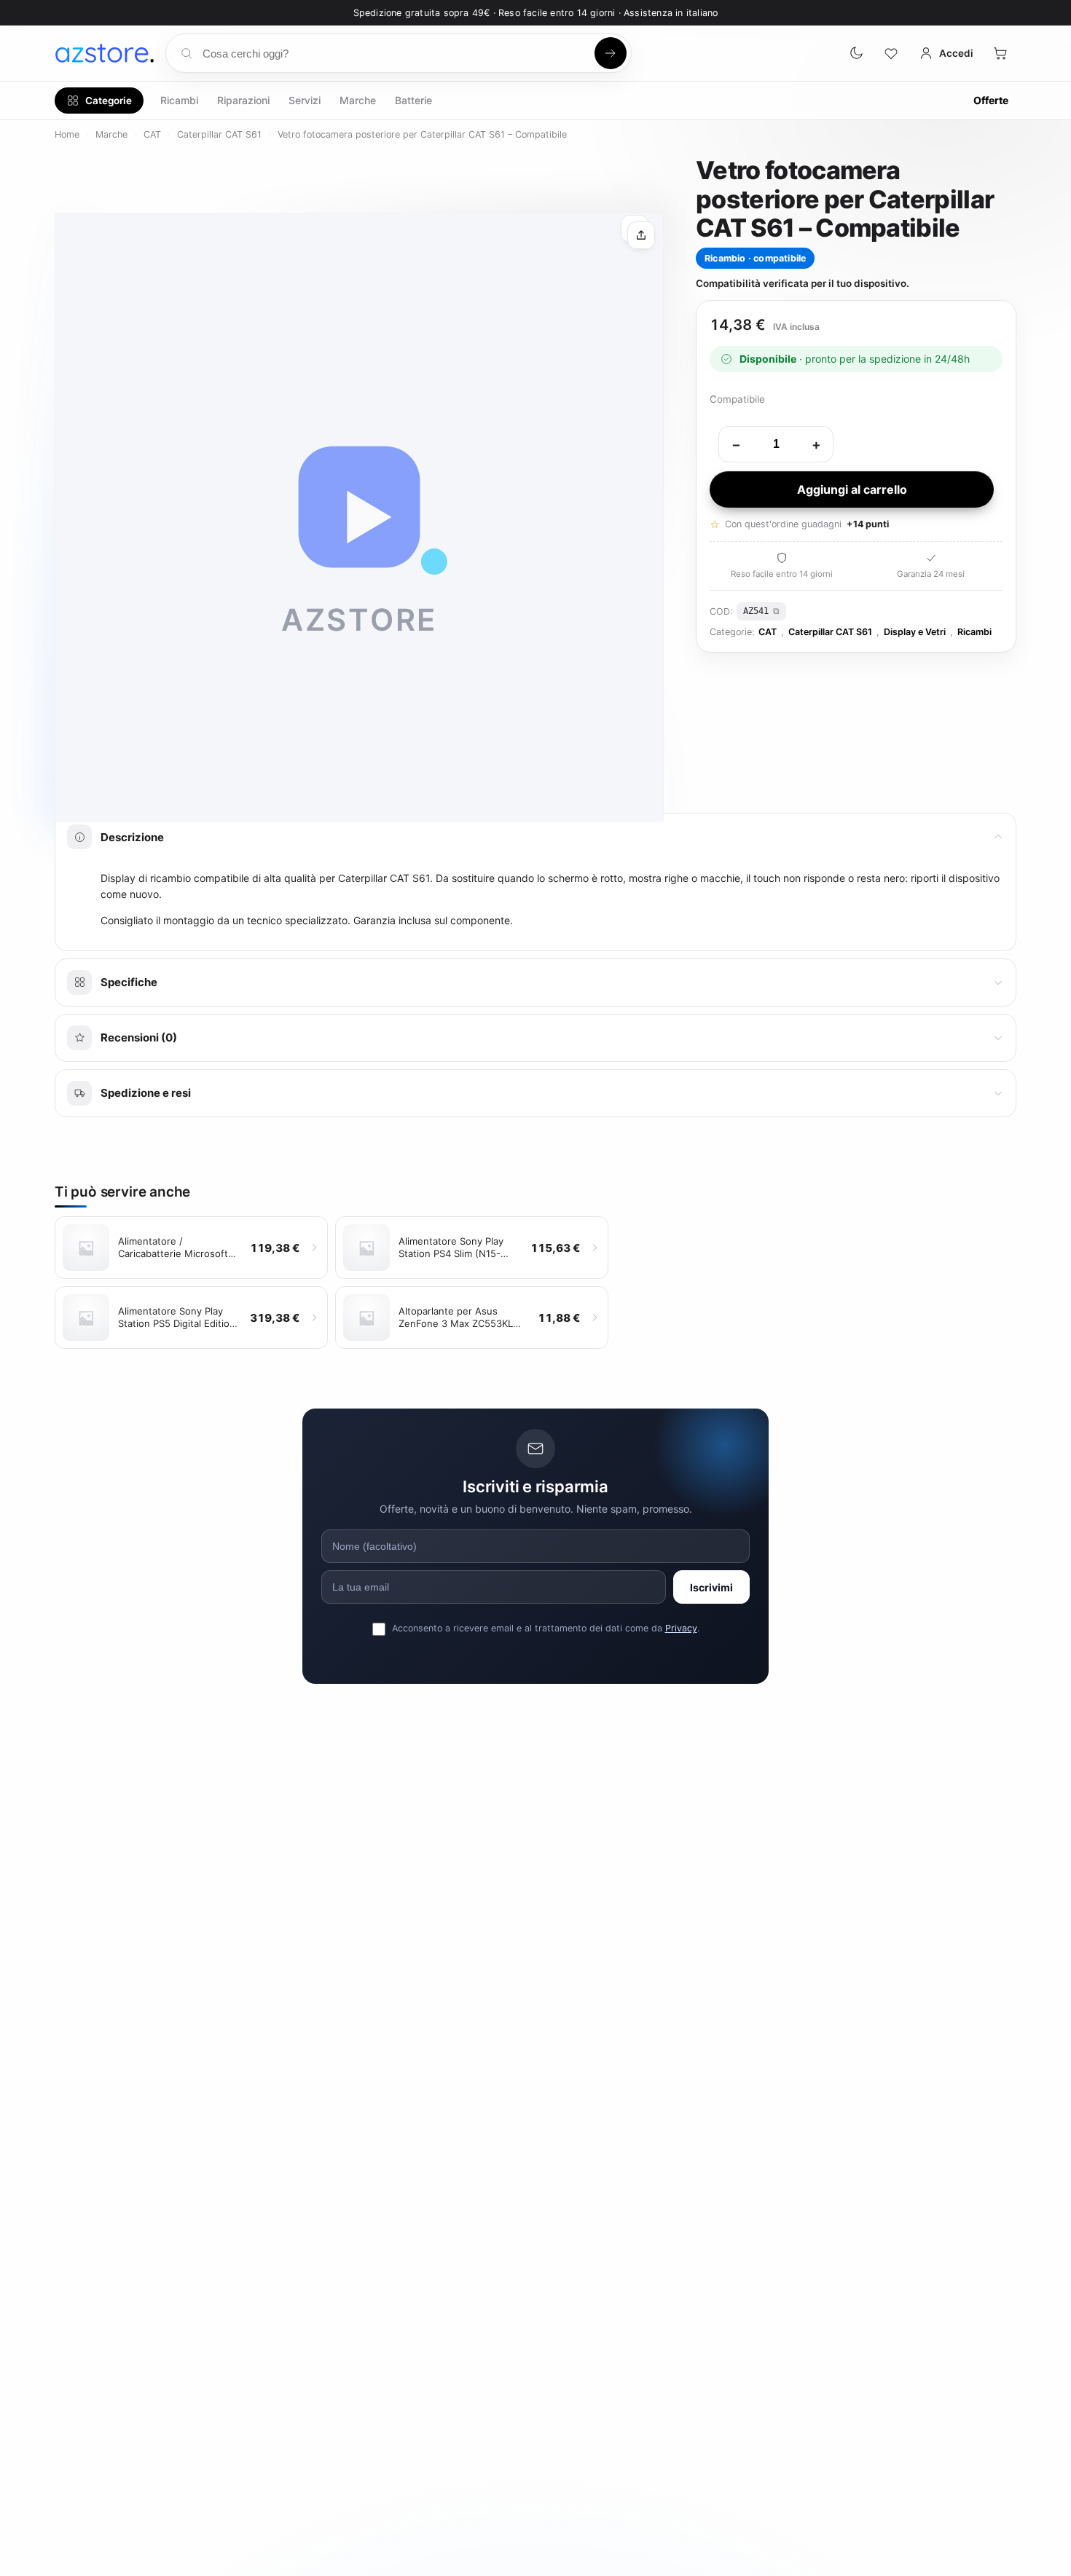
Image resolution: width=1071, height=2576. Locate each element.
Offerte (991, 100)
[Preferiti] (891, 53)
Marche (358, 100)
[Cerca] (611, 53)
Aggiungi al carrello (852, 489)
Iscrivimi (711, 1587)
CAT (152, 134)
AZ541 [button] (756, 611)
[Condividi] (641, 235)
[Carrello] (1000, 53)
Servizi (305, 100)
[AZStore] (104, 53)
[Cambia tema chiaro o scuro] (856, 53)
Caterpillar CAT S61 (219, 134)
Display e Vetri (915, 632)
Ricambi (179, 100)
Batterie (413, 100)
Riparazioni (243, 100)
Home (67, 134)
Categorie (109, 101)
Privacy (681, 1628)
